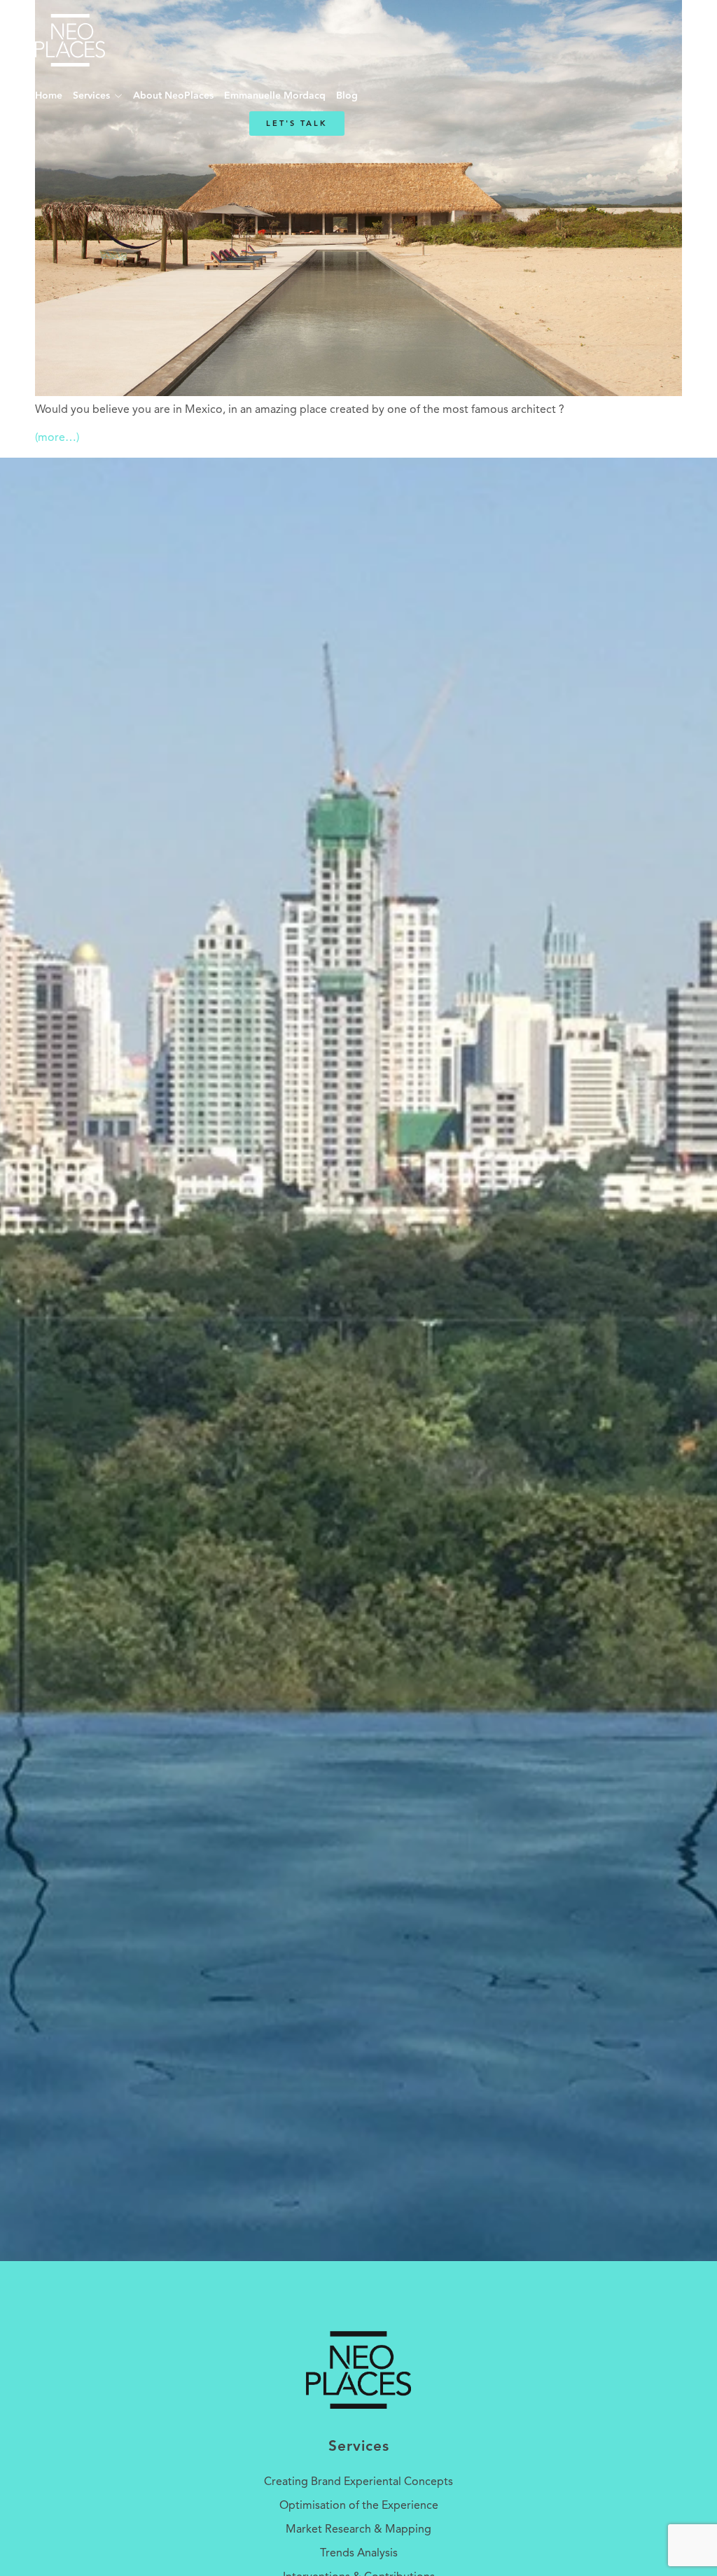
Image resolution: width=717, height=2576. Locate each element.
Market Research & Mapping (358, 2530)
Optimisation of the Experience (359, 2506)
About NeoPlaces (173, 96)
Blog (347, 96)
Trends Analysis (359, 2554)
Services (91, 96)
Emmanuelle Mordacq (275, 96)
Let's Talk (297, 124)
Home (49, 96)
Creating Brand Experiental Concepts (358, 2482)
